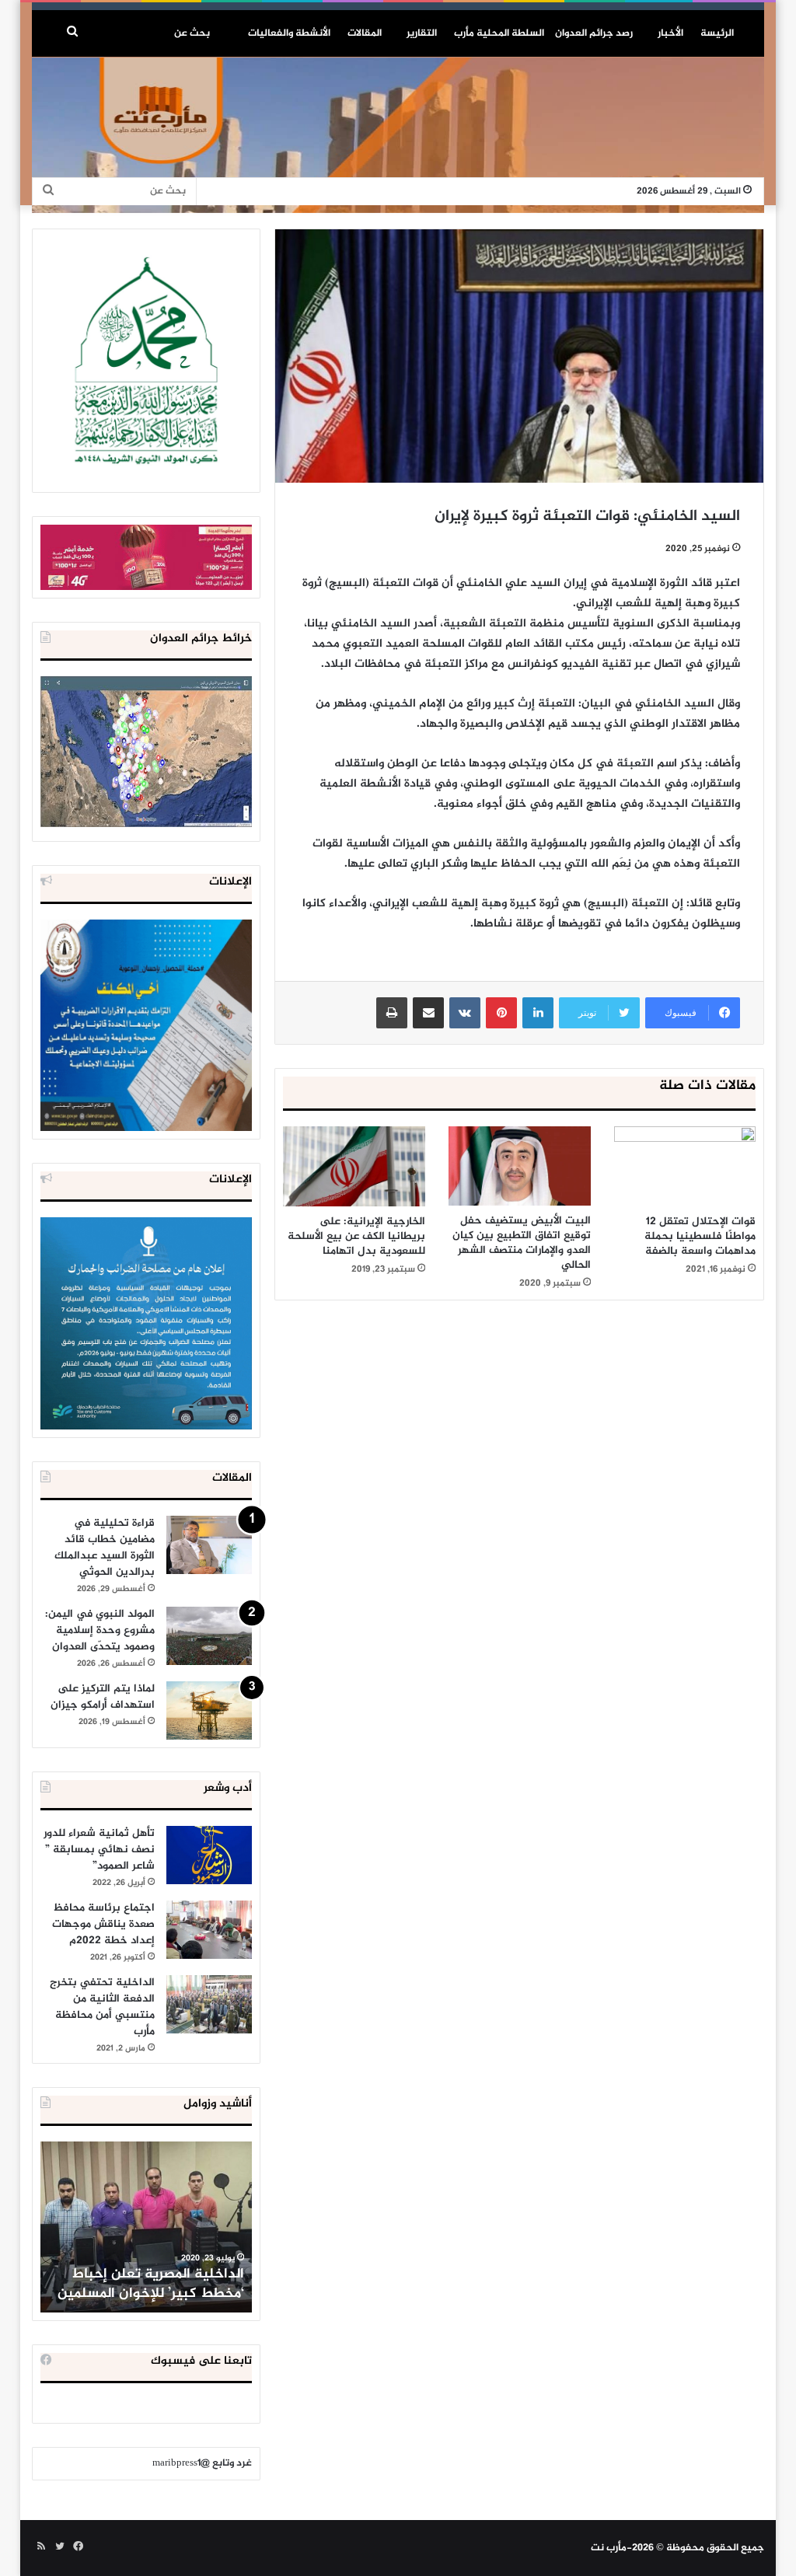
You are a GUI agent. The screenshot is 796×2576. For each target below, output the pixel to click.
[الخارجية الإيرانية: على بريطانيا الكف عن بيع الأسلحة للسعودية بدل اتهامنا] (354, 1166)
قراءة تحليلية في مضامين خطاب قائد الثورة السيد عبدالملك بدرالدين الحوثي (105, 1548)
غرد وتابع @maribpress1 (202, 2463)
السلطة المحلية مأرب (499, 33)
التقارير (422, 33)
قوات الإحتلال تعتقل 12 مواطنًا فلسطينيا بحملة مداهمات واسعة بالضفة (700, 1236)
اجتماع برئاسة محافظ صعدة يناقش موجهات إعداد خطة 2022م (103, 1924)
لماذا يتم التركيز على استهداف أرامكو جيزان (103, 1697)
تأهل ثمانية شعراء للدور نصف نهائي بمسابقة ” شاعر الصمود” (99, 1850)
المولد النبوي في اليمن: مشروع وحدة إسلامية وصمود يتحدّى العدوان (100, 1630)
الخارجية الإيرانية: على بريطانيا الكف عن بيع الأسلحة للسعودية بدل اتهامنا (356, 1236)
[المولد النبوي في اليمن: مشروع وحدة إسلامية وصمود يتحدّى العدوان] (209, 1636)
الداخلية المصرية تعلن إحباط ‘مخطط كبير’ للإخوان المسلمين (151, 2284)
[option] (146, 2227)
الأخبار (670, 33)
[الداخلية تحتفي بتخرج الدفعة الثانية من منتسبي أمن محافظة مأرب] (209, 2004)
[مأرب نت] (398, 135)
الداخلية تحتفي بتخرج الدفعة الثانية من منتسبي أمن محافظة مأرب (102, 2007)
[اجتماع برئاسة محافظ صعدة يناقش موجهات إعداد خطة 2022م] (209, 1930)
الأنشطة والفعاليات (289, 33)
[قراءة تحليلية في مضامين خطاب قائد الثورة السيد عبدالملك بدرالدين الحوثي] (209, 1545)
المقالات (365, 33)
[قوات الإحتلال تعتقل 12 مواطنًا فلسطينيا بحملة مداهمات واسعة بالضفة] (685, 1166)
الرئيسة (717, 33)
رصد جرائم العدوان (594, 33)
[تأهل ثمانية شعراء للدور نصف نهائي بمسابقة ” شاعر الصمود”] (209, 1855)
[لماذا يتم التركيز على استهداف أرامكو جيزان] (209, 1710)
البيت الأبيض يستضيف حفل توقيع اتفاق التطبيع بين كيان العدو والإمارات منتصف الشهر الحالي (522, 1243)
